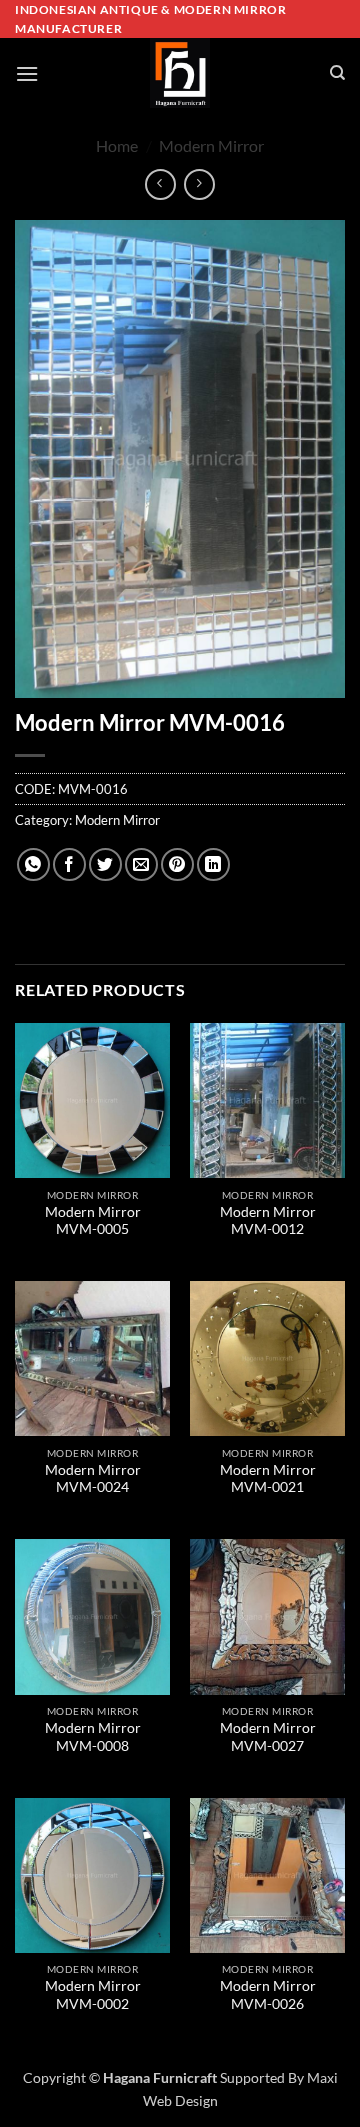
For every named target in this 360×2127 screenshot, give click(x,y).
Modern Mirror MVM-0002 (93, 1995)
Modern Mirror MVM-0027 (268, 1737)
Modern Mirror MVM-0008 (93, 1737)
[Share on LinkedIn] (213, 864)
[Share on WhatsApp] (33, 864)
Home (117, 145)
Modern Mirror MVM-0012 (268, 1221)
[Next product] (160, 184)
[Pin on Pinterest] (177, 864)
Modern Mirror (211, 145)
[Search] (337, 73)
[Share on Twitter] (105, 864)
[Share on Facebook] (69, 864)
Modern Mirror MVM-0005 (93, 1221)
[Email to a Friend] (141, 864)
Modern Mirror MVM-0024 (93, 1479)
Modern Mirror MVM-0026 (268, 1995)
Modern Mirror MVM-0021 (268, 1479)
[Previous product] (199, 184)
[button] (27, 73)
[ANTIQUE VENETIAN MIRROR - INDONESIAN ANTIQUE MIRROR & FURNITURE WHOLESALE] (180, 73)
